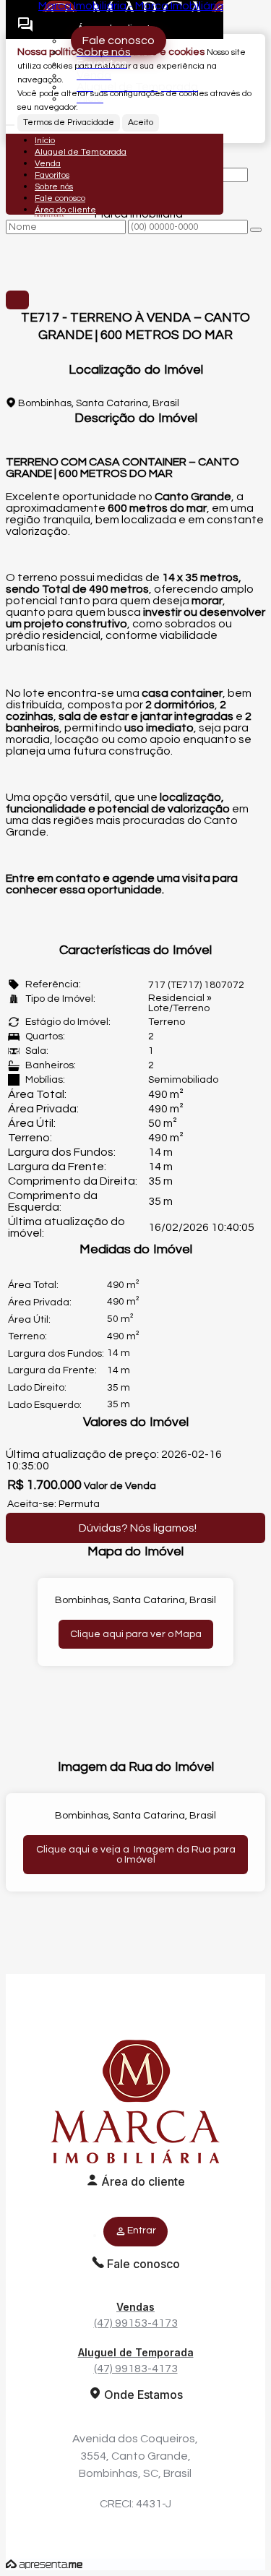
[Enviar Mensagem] (256, 230)
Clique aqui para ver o (136, 1634)
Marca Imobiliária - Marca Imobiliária (131, 6)
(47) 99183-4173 (136, 2360)
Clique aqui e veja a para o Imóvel (136, 1855)
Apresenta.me (44, 2564)
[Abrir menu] (10, 121)
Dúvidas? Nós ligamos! (138, 1528)
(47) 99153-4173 (136, 2315)
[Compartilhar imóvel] (17, 300)
